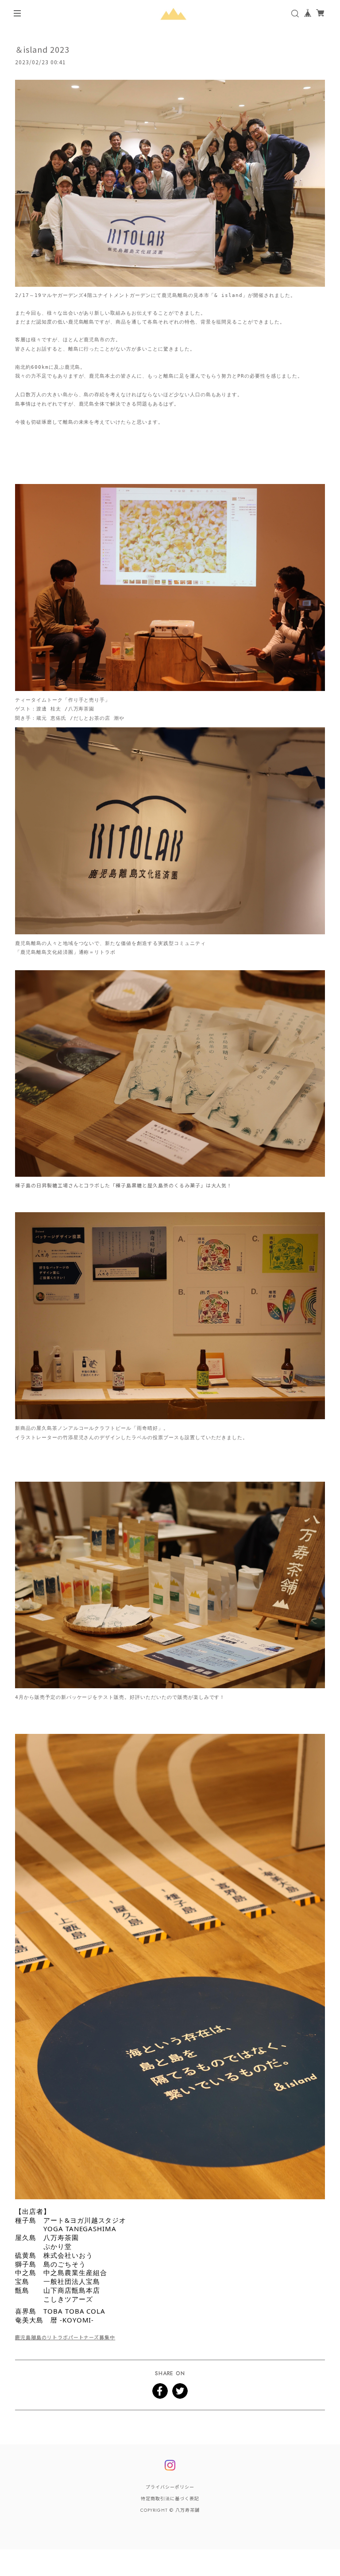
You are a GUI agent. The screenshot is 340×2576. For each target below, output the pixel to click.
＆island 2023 (42, 49)
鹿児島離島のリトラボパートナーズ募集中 (65, 2337)
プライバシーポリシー (170, 2487)
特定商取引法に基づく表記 (170, 2499)
